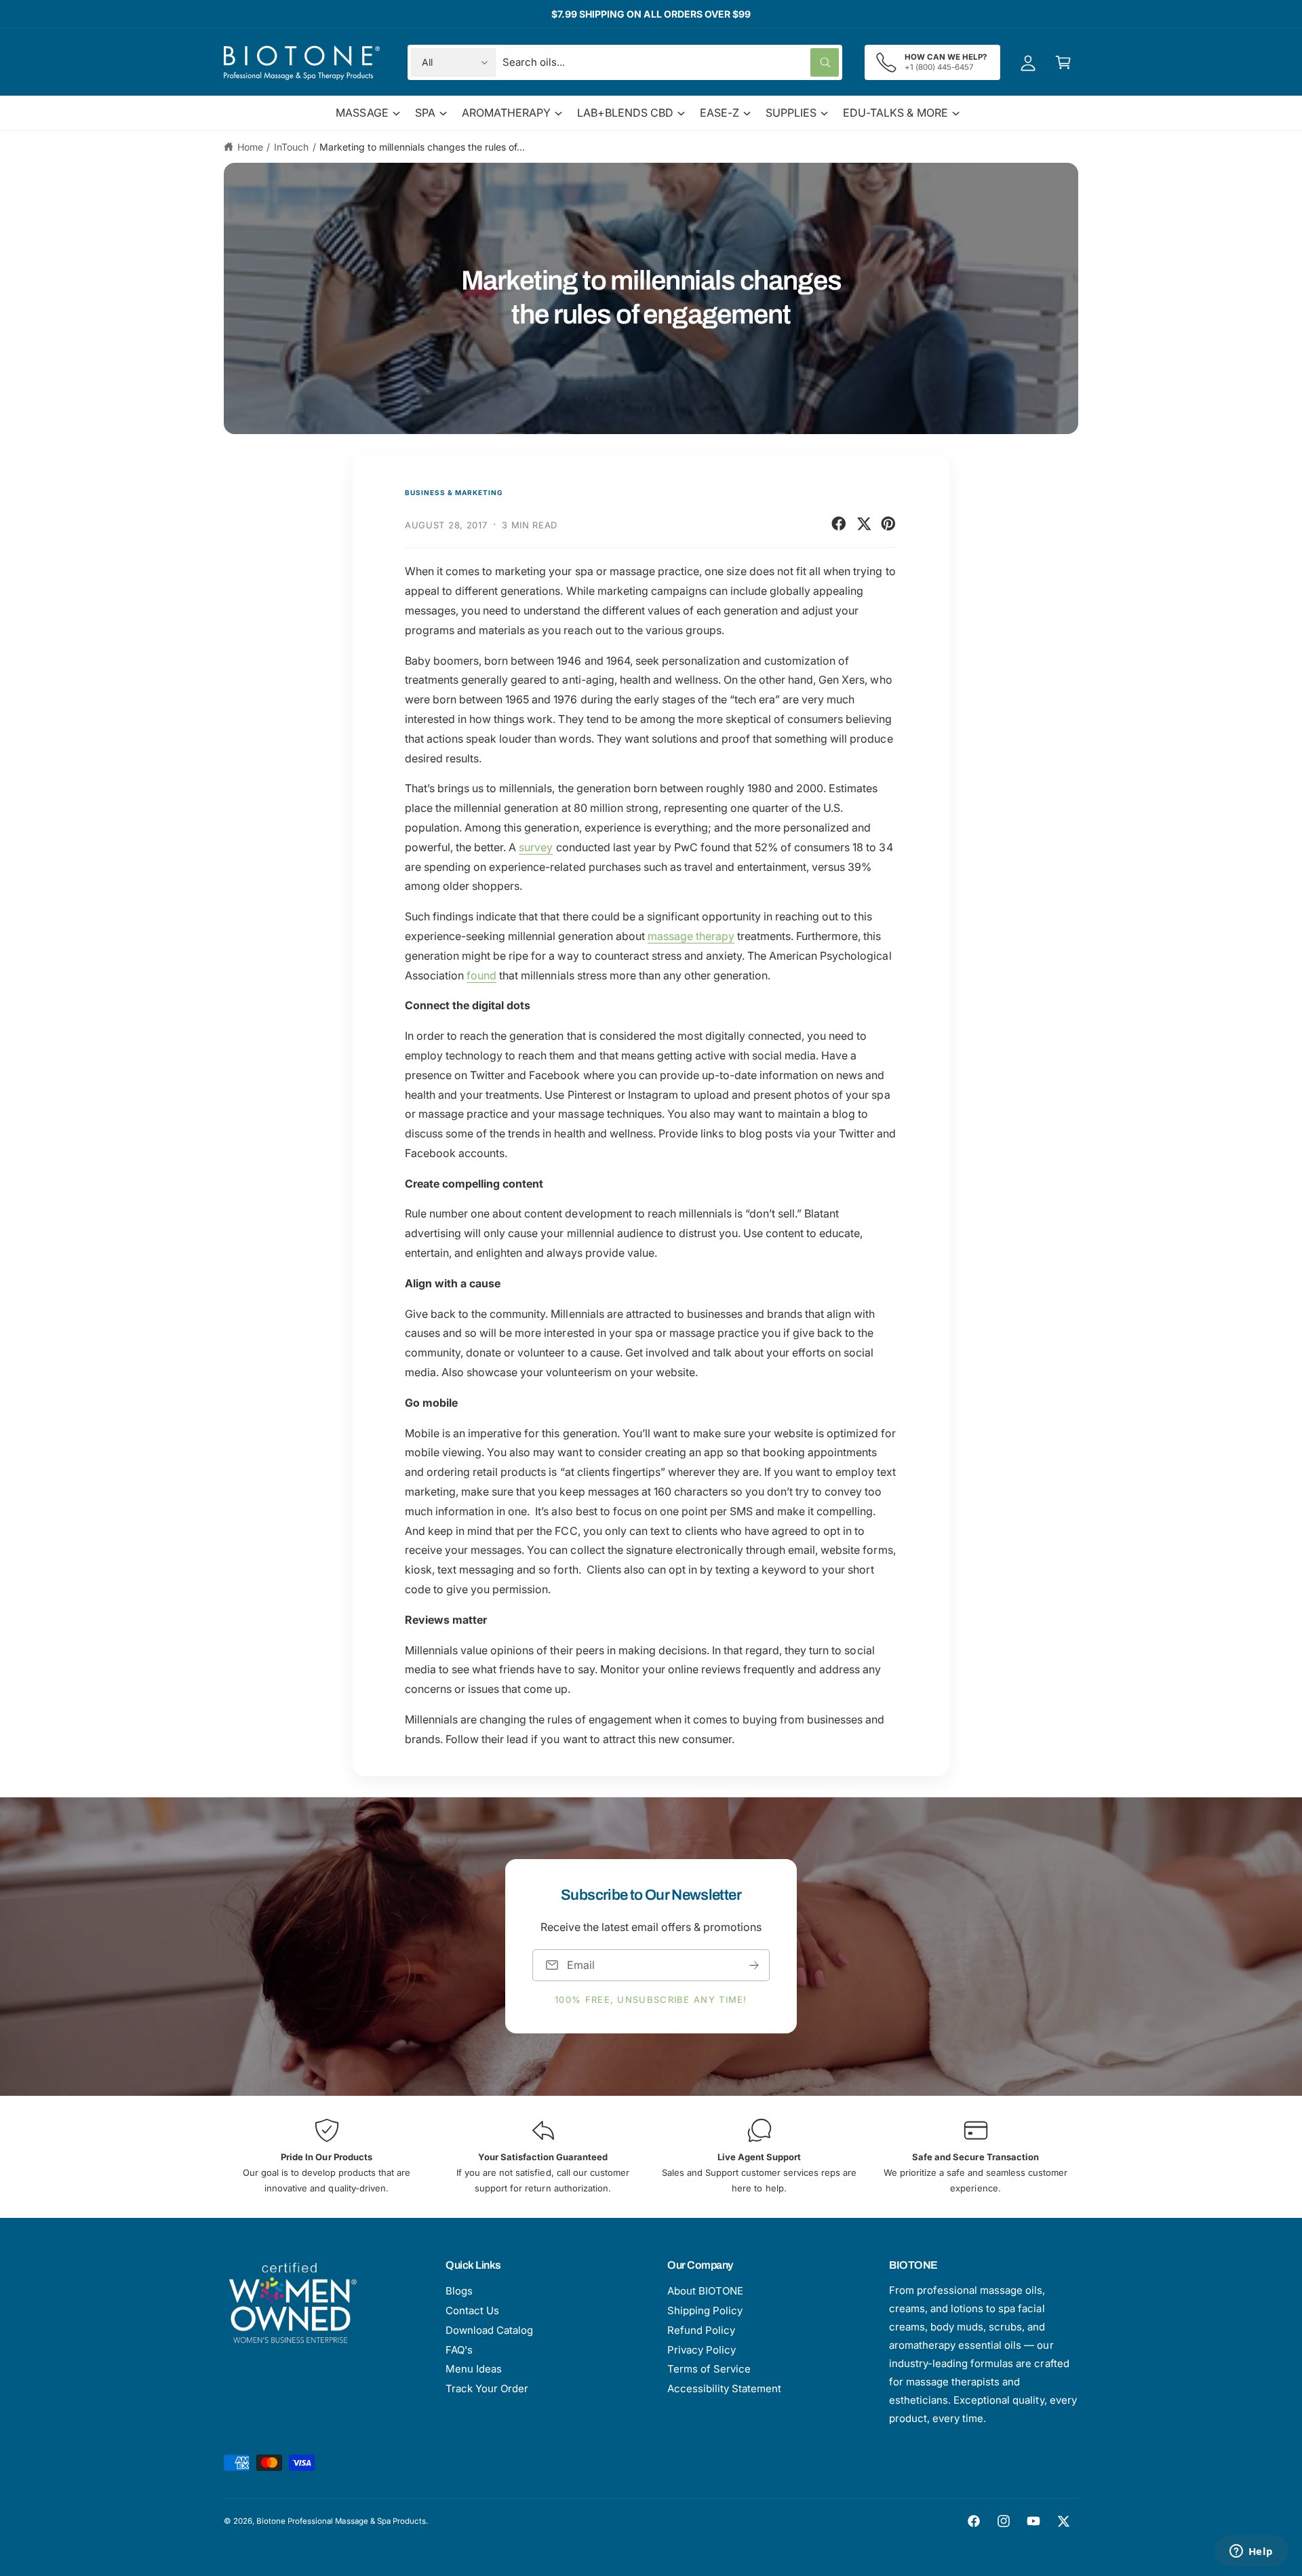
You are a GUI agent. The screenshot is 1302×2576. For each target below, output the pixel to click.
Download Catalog (489, 2330)
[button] (1063, 62)
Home (250, 147)
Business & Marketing (454, 492)
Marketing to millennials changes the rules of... (422, 147)
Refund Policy (701, 2330)
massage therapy (691, 936)
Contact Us (472, 2310)
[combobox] (671, 62)
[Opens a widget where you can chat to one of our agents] (1251, 2552)
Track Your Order (487, 2388)
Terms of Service (709, 2369)
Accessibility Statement (724, 2388)
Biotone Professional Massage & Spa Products (341, 2521)
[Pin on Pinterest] (888, 524)
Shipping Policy (705, 2310)
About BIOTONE (705, 2291)
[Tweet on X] (864, 524)
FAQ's (459, 2350)
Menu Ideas (474, 2369)
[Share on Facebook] (839, 524)
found (481, 975)
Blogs (459, 2291)
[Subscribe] (754, 1965)
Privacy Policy (702, 2350)
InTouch (291, 147)
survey (536, 847)
